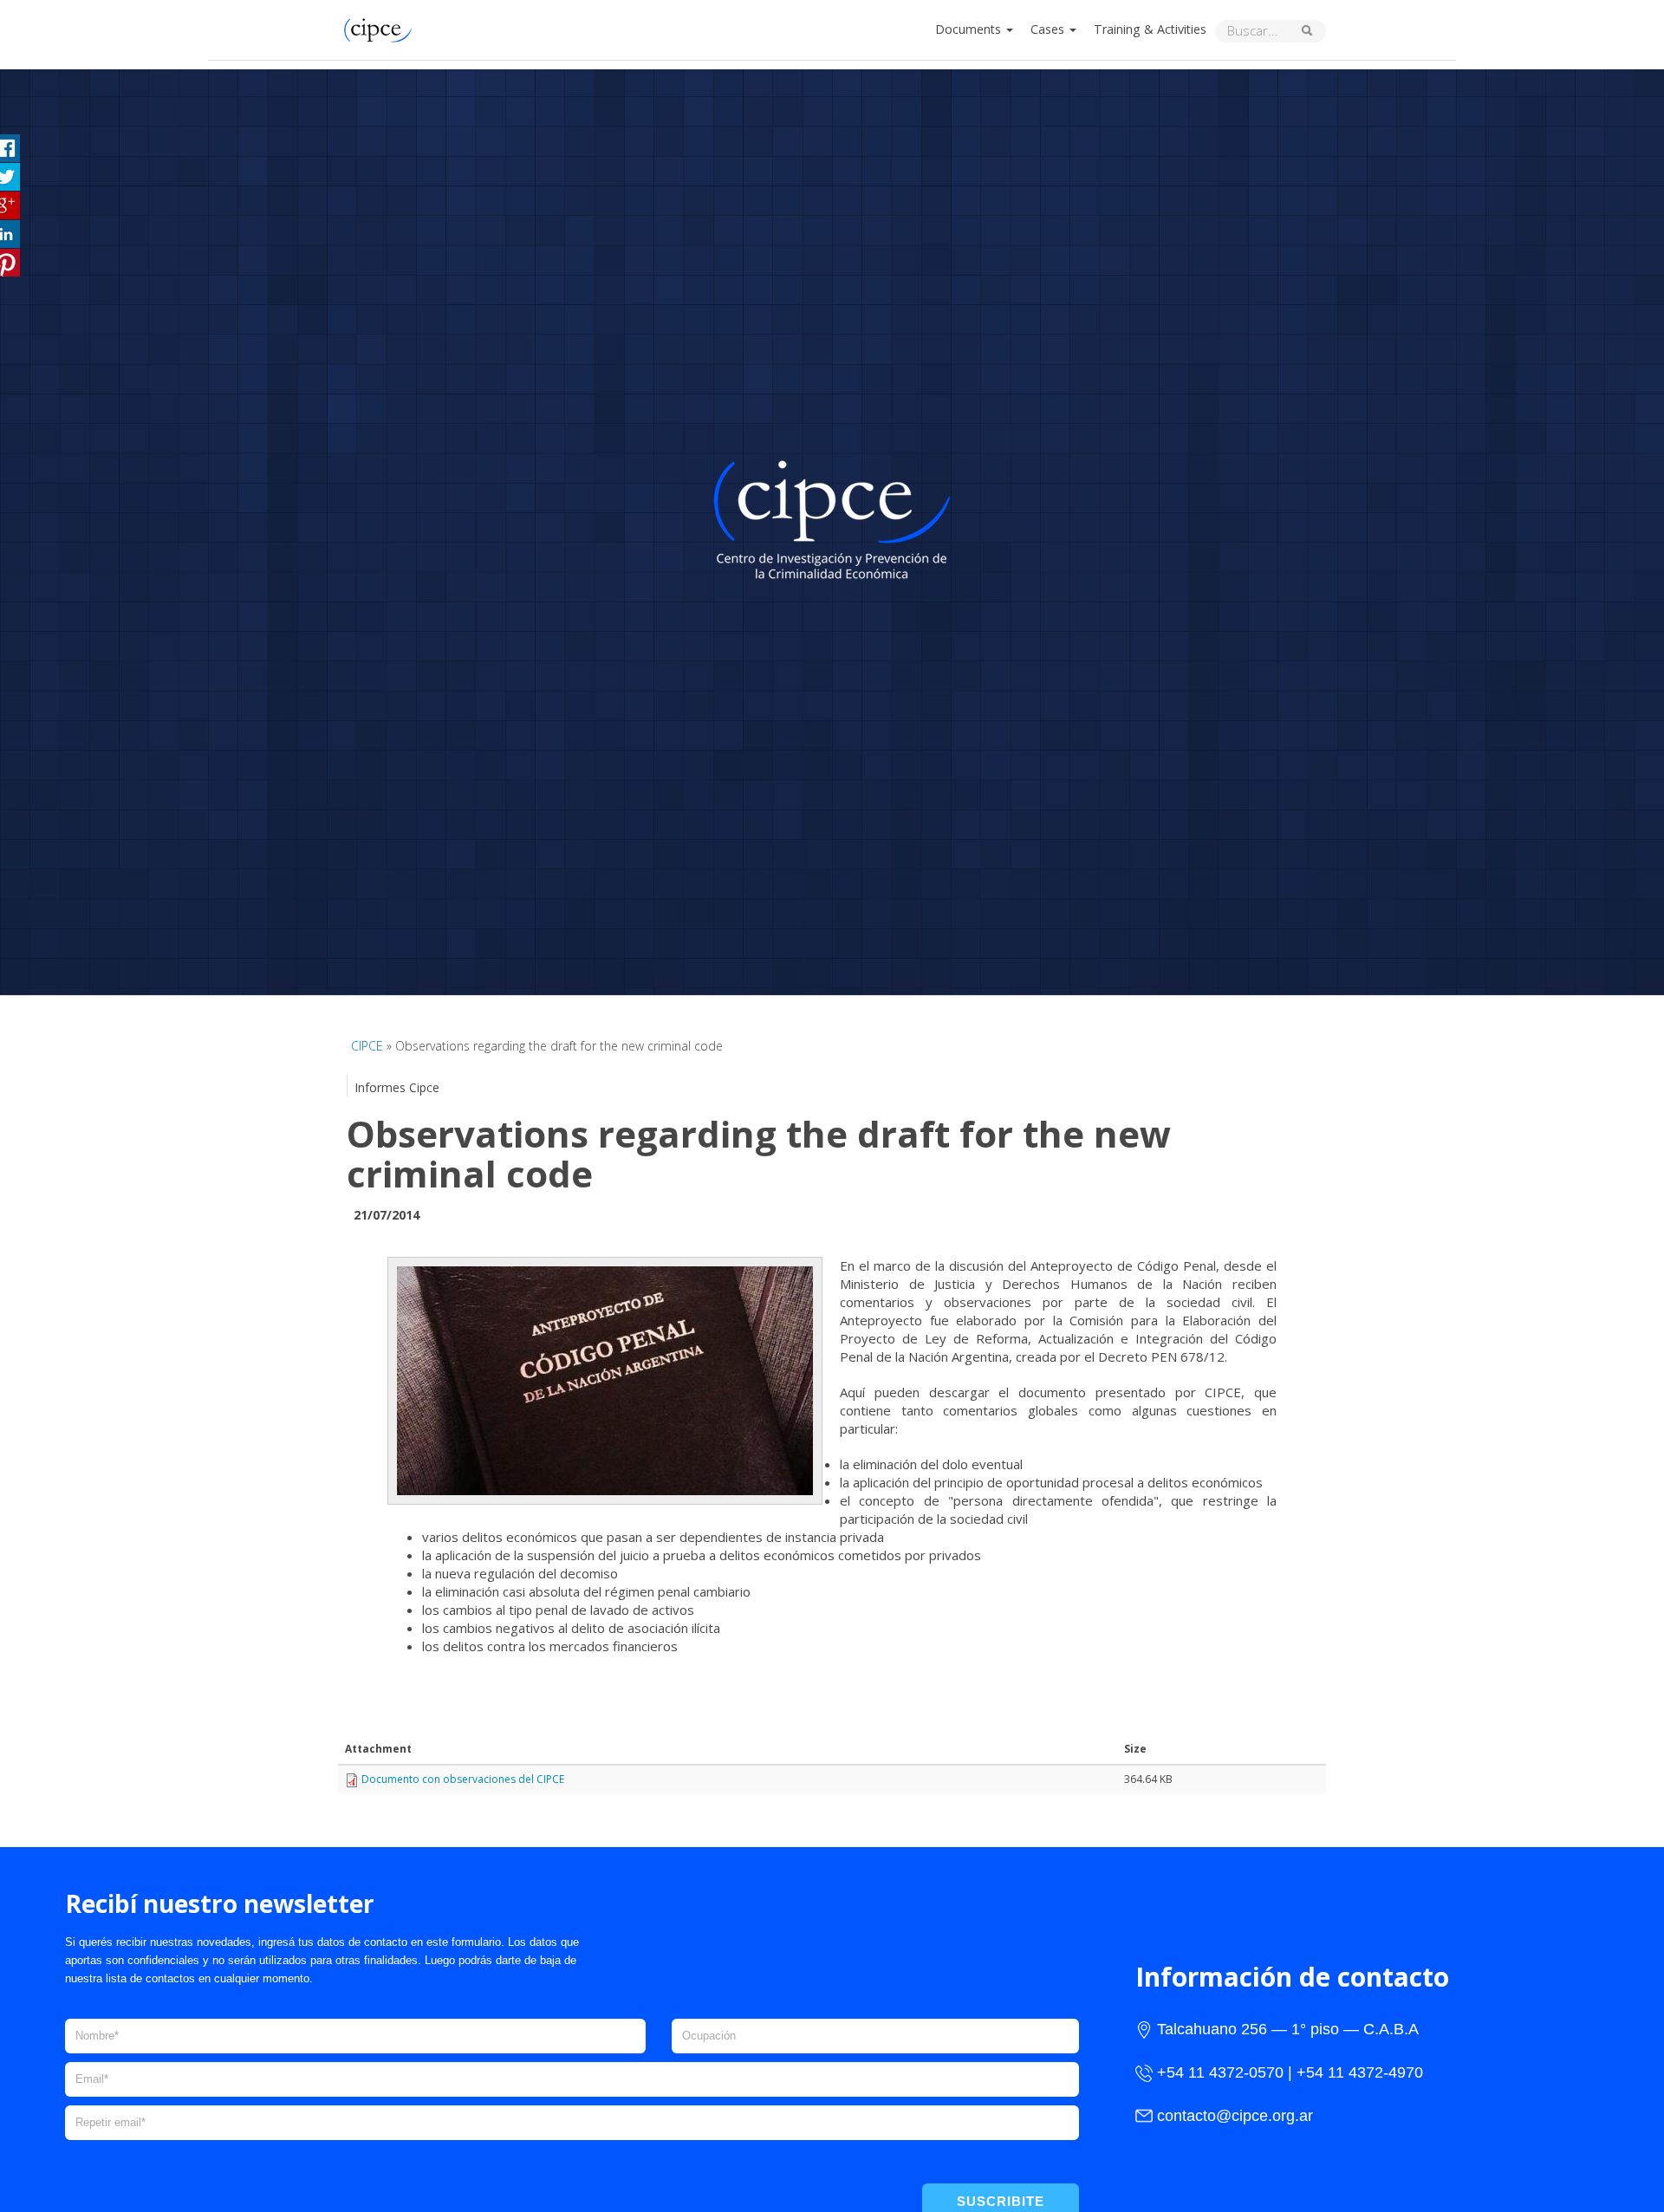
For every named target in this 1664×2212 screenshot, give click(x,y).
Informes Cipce (397, 1087)
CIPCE (367, 1046)
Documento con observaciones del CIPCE (463, 1779)
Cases (1049, 29)
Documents (970, 29)
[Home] (382, 28)
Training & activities (1150, 29)
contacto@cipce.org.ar (1235, 2116)
